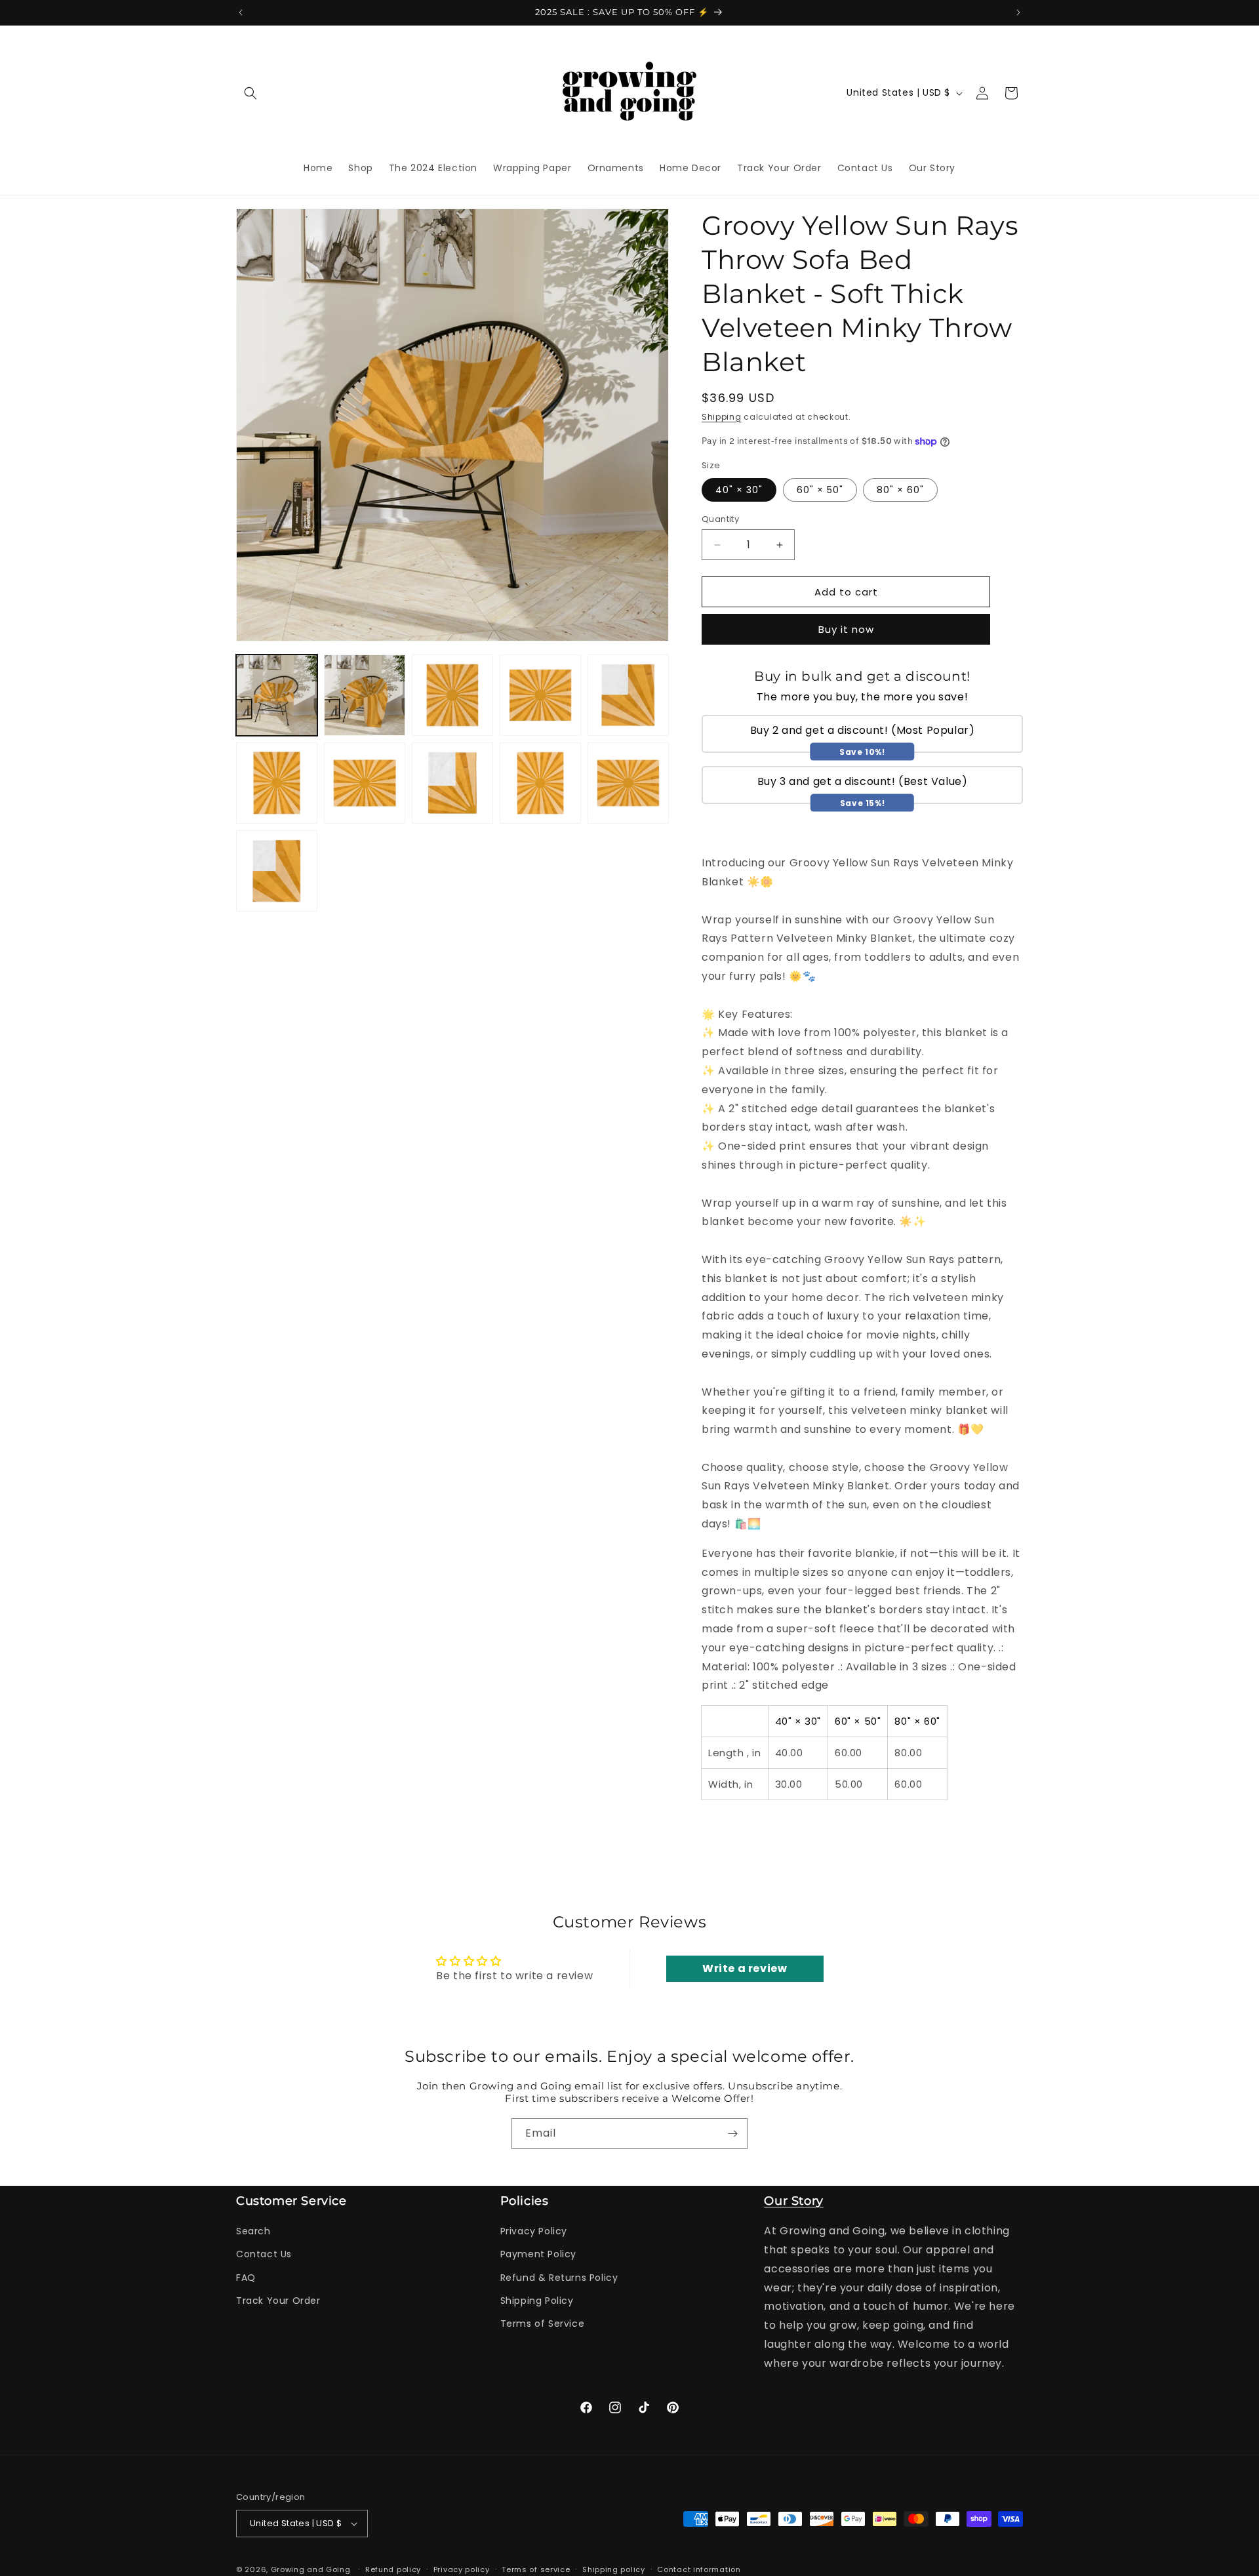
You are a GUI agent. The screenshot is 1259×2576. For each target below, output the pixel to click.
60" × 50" (820, 490)
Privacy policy (462, 2569)
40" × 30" (739, 490)
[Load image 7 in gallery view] (628, 695)
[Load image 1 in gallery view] (277, 695)
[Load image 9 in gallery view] (365, 783)
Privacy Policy (534, 2231)
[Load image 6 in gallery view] (540, 695)
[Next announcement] (1018, 12)
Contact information (699, 2569)
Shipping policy (614, 2569)
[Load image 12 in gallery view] (628, 783)
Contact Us (264, 2254)
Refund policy (393, 2569)
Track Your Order (278, 2301)
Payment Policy (538, 2254)
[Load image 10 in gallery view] (452, 783)
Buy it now (846, 629)
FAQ (246, 2278)
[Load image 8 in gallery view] (277, 783)
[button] (250, 93)
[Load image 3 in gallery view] (365, 695)
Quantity (720, 519)
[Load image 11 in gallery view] (540, 783)
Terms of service (536, 2569)
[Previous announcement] (241, 12)
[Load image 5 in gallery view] (452, 695)
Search (253, 2231)
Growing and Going (311, 2569)
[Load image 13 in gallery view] (277, 871)
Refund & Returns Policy (559, 2278)
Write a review (745, 1968)
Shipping (722, 417)
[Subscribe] (732, 2134)
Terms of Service (543, 2324)
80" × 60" (900, 490)
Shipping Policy (537, 2301)
